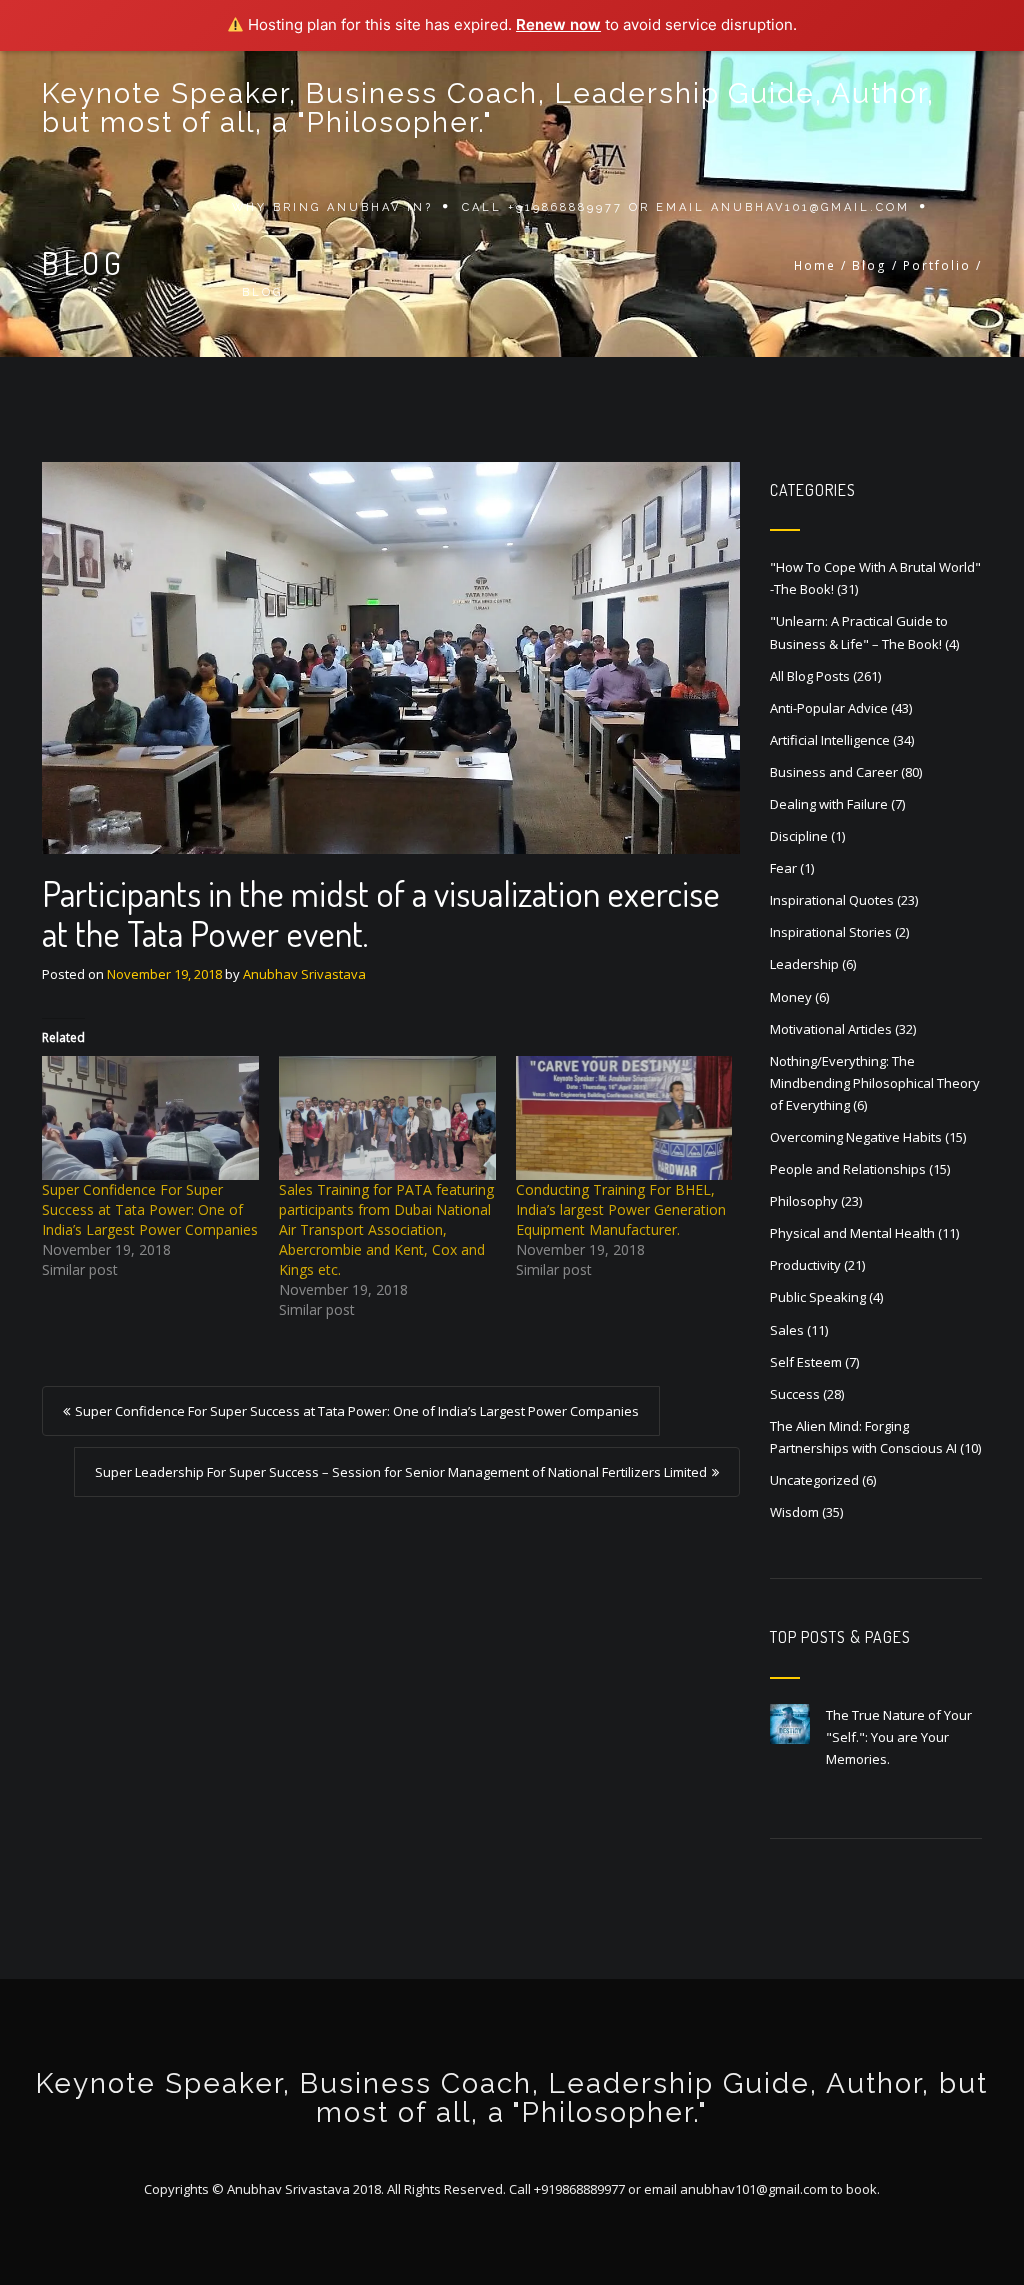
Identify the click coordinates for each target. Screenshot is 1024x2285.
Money (791, 997)
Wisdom (794, 1512)
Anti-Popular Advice (829, 708)
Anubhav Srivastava (304, 974)
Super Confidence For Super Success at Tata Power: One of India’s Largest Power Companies (150, 1209)
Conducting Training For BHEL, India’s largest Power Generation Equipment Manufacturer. (621, 1209)
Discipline (799, 836)
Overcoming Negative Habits (856, 1137)
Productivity (805, 1265)
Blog (262, 292)
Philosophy (804, 1201)
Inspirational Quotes (832, 900)
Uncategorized (814, 1480)
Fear (783, 868)
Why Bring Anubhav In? (332, 207)
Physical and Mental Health (852, 1233)
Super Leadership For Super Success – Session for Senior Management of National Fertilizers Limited (401, 1472)
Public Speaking (818, 1297)
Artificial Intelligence (830, 740)
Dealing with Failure (829, 804)
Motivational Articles (831, 1029)
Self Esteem (806, 1362)
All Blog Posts (810, 676)
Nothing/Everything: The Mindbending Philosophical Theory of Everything (875, 1083)
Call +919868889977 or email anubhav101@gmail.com (686, 207)
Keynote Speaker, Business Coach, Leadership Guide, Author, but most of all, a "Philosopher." (488, 108)
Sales (787, 1330)
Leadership (804, 964)
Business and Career (834, 772)
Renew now (558, 24)
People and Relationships (848, 1169)
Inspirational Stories (831, 932)
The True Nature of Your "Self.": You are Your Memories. (899, 1737)
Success (795, 1394)
